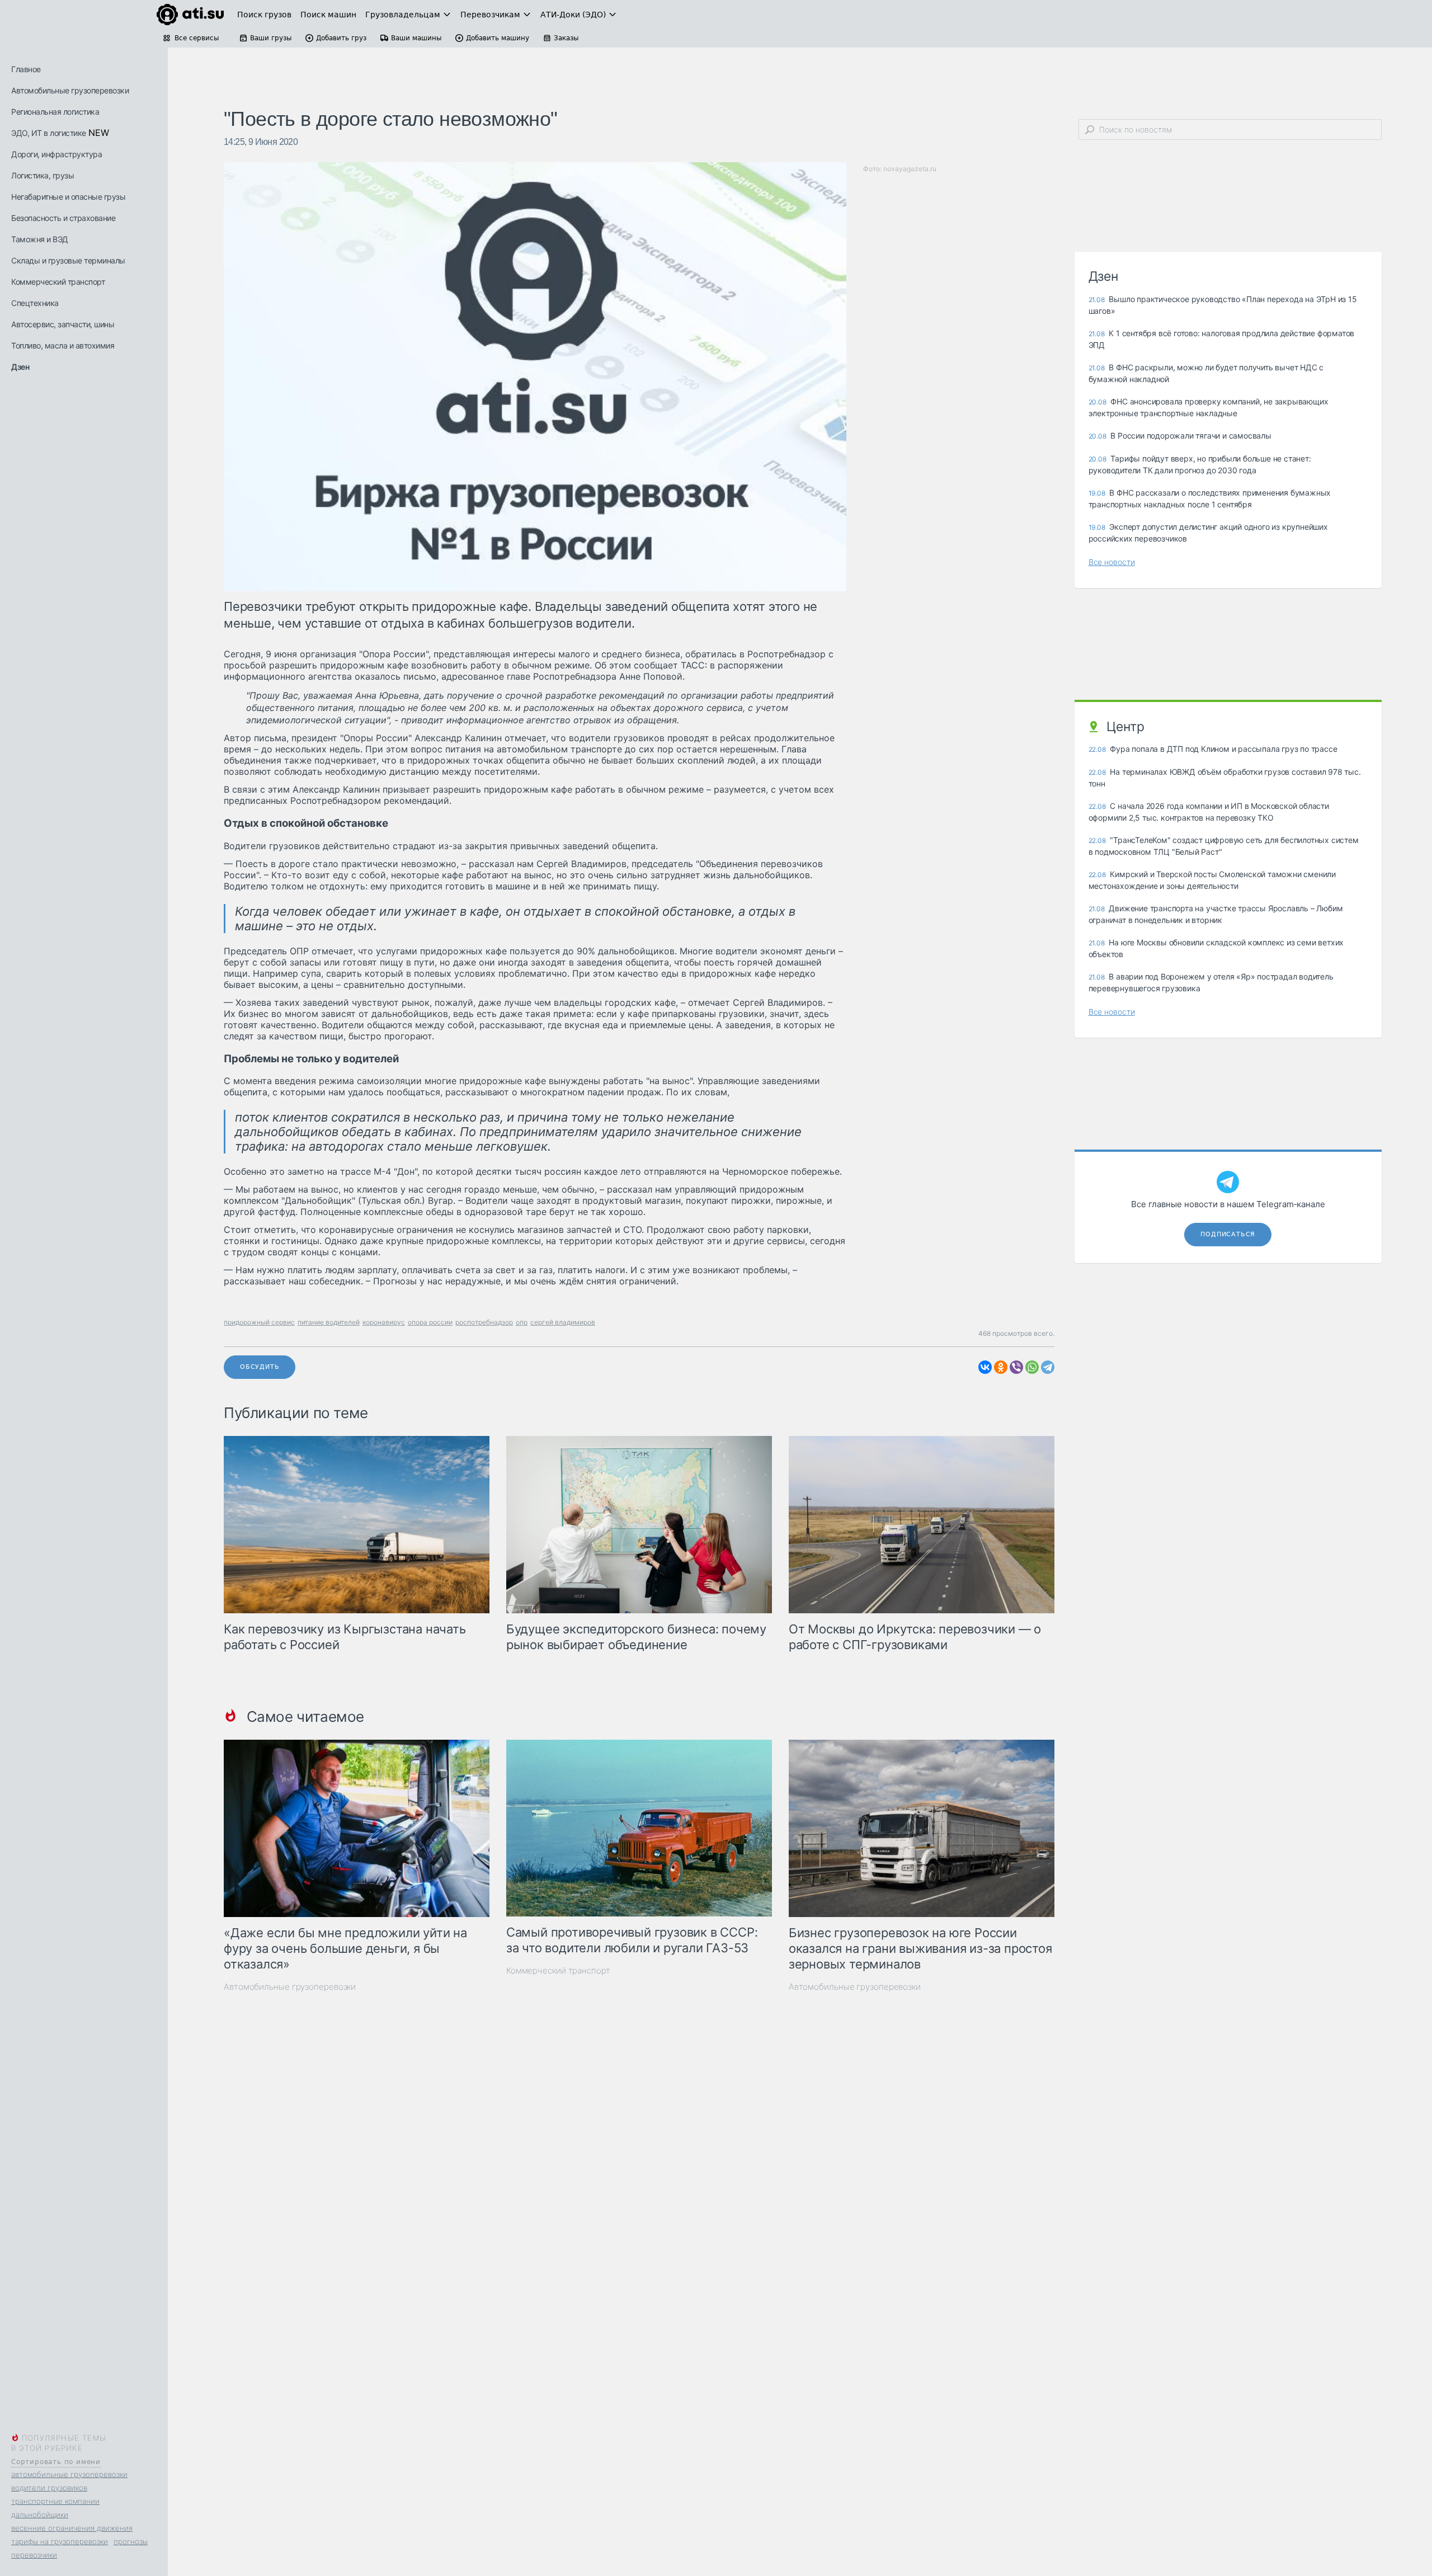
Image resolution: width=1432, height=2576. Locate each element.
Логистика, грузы (43, 175)
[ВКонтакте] (985, 1367)
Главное (26, 69)
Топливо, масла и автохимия (63, 345)
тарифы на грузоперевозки (60, 2541)
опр (522, 1322)
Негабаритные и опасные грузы (68, 197)
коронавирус (384, 1322)
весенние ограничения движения (72, 2528)
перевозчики (34, 2555)
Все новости (1112, 562)
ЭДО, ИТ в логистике (49, 133)
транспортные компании (55, 2501)
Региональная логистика (55, 112)
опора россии (430, 1322)
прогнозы (131, 2541)
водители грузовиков (49, 2488)
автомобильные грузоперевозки (69, 2474)
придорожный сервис (259, 1322)
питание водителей (329, 1322)
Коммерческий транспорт (58, 282)
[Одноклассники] (1001, 1367)
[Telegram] (1048, 1367)
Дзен (20, 367)
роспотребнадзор (484, 1322)
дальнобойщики (40, 2514)
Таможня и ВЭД (40, 239)
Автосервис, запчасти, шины (63, 324)
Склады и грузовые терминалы (68, 260)
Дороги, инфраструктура (56, 154)
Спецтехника (35, 303)
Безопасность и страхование (63, 218)
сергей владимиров (563, 1322)
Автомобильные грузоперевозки (70, 90)
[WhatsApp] (1032, 1367)
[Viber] (1016, 1367)
